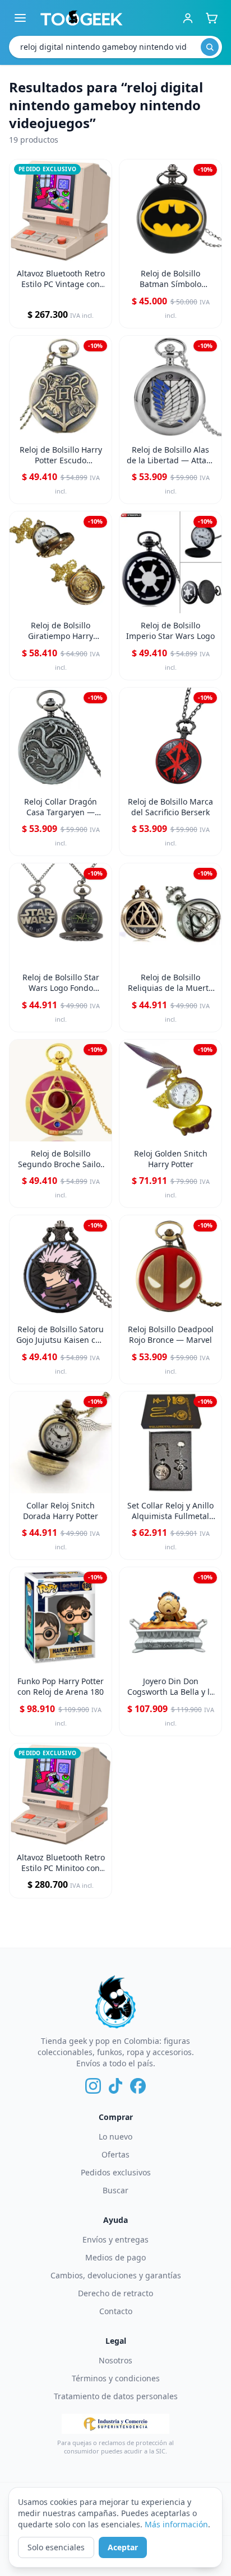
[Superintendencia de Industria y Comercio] (115, 2424)
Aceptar (123, 2547)
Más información (176, 2524)
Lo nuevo (115, 2137)
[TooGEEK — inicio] (82, 18)
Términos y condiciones (116, 2378)
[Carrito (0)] (211, 18)
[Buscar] (210, 47)
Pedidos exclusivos (116, 2172)
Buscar (115, 2190)
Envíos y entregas (115, 2239)
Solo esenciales (56, 2547)
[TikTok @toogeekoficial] (115, 2086)
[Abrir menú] (20, 18)
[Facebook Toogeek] (138, 2086)
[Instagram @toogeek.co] (93, 2086)
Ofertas (115, 2154)
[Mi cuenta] (188, 18)
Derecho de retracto (115, 2293)
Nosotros (115, 2360)
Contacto (116, 2311)
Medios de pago (115, 2257)
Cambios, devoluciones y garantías (116, 2275)
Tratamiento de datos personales (116, 2396)
